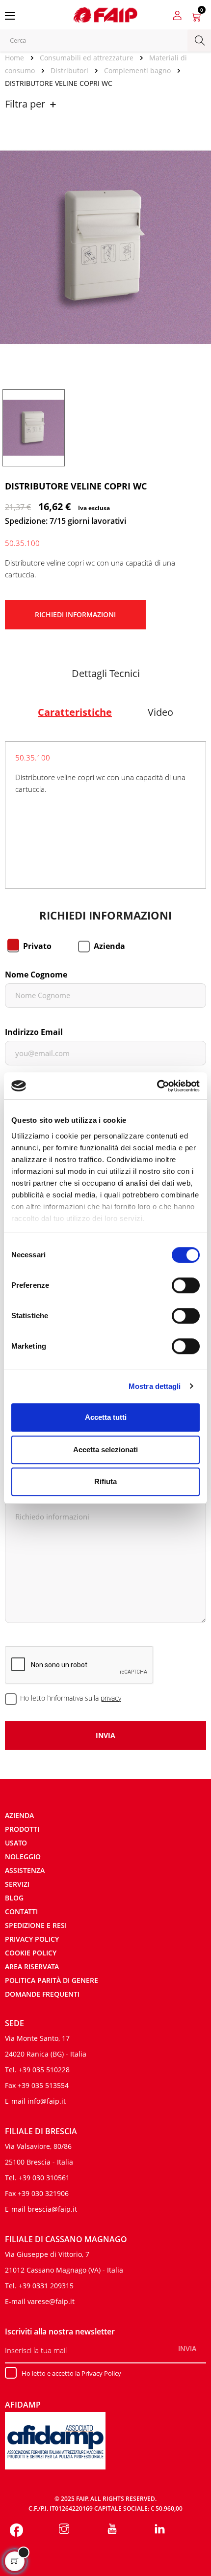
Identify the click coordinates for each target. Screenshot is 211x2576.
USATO (16, 1843)
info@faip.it (47, 2101)
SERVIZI (17, 1884)
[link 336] (16, 2530)
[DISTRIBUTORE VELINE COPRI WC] (34, 427)
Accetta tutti (106, 1417)
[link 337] (65, 2530)
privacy (111, 1698)
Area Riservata (32, 1966)
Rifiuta (105, 1481)
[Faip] (105, 14)
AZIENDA (19, 1815)
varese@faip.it (51, 2301)
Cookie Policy (31, 1953)
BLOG (14, 1898)
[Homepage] (18, 58)
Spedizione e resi (36, 1925)
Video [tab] (160, 712)
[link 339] (160, 2530)
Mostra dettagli (155, 1386)
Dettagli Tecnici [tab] (106, 673)
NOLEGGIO (23, 1857)
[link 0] (157, 1086)
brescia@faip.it (52, 2209)
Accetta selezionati (105, 1450)
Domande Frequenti (42, 1994)
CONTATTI (21, 1912)
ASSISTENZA (25, 1870)
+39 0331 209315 (46, 2286)
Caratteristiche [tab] (75, 712)
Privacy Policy (32, 1939)
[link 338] (112, 2530)
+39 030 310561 (44, 2178)
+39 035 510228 (44, 2070)
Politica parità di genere (52, 1980)
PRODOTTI (22, 1829)
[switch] (186, 1285)
